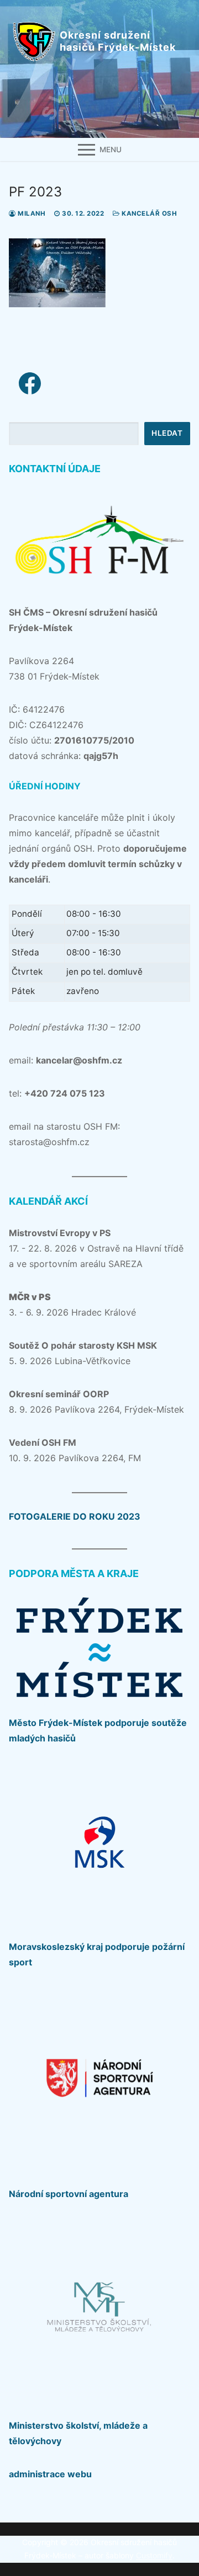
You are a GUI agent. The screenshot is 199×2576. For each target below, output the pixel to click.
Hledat (167, 433)
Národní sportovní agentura (69, 2194)
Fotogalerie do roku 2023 (75, 1516)
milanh (31, 213)
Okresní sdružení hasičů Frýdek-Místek (118, 41)
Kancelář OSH (148, 213)
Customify (154, 2555)
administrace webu (50, 2474)
